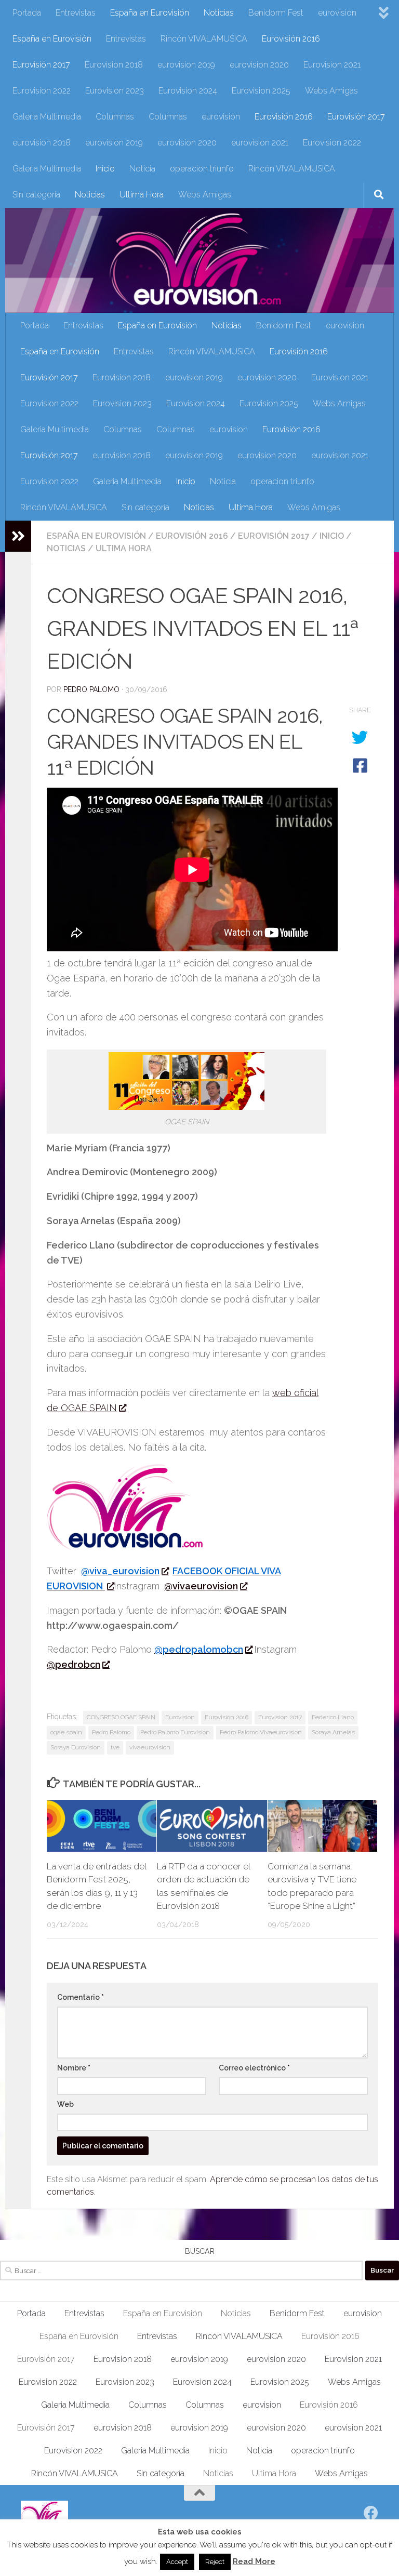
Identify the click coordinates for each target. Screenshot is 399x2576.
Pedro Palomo (91, 689)
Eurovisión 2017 (41, 65)
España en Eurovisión (150, 13)
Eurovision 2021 (332, 65)
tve (115, 1747)
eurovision (337, 13)
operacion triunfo (202, 169)
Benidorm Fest (276, 13)
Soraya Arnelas (333, 1732)
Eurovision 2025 (261, 91)
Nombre (74, 2068)
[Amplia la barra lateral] (18, 536)
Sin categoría (36, 195)
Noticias (219, 13)
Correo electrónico (254, 2068)
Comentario (81, 1997)
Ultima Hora (142, 195)
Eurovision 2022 (42, 91)
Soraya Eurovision (76, 1747)
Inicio (105, 169)
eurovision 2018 (42, 143)
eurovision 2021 (260, 143)
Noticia (142, 169)
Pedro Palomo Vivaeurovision (261, 1732)
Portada (27, 13)
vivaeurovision (150, 1747)
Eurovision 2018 (114, 65)
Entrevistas (76, 13)
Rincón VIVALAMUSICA (204, 39)
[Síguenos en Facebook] (371, 2513)
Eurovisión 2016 (291, 39)
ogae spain (66, 1732)
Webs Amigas (331, 91)
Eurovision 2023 (115, 91)
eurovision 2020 (259, 65)
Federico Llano (333, 1717)
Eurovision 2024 (188, 91)
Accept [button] (177, 2562)
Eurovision (180, 1717)
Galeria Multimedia (47, 117)
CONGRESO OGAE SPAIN (121, 1717)
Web (65, 2104)
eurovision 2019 (186, 65)
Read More (254, 2561)
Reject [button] (215, 2562)
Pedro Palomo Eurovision (175, 1732)
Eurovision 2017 (280, 1717)
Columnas (115, 117)
